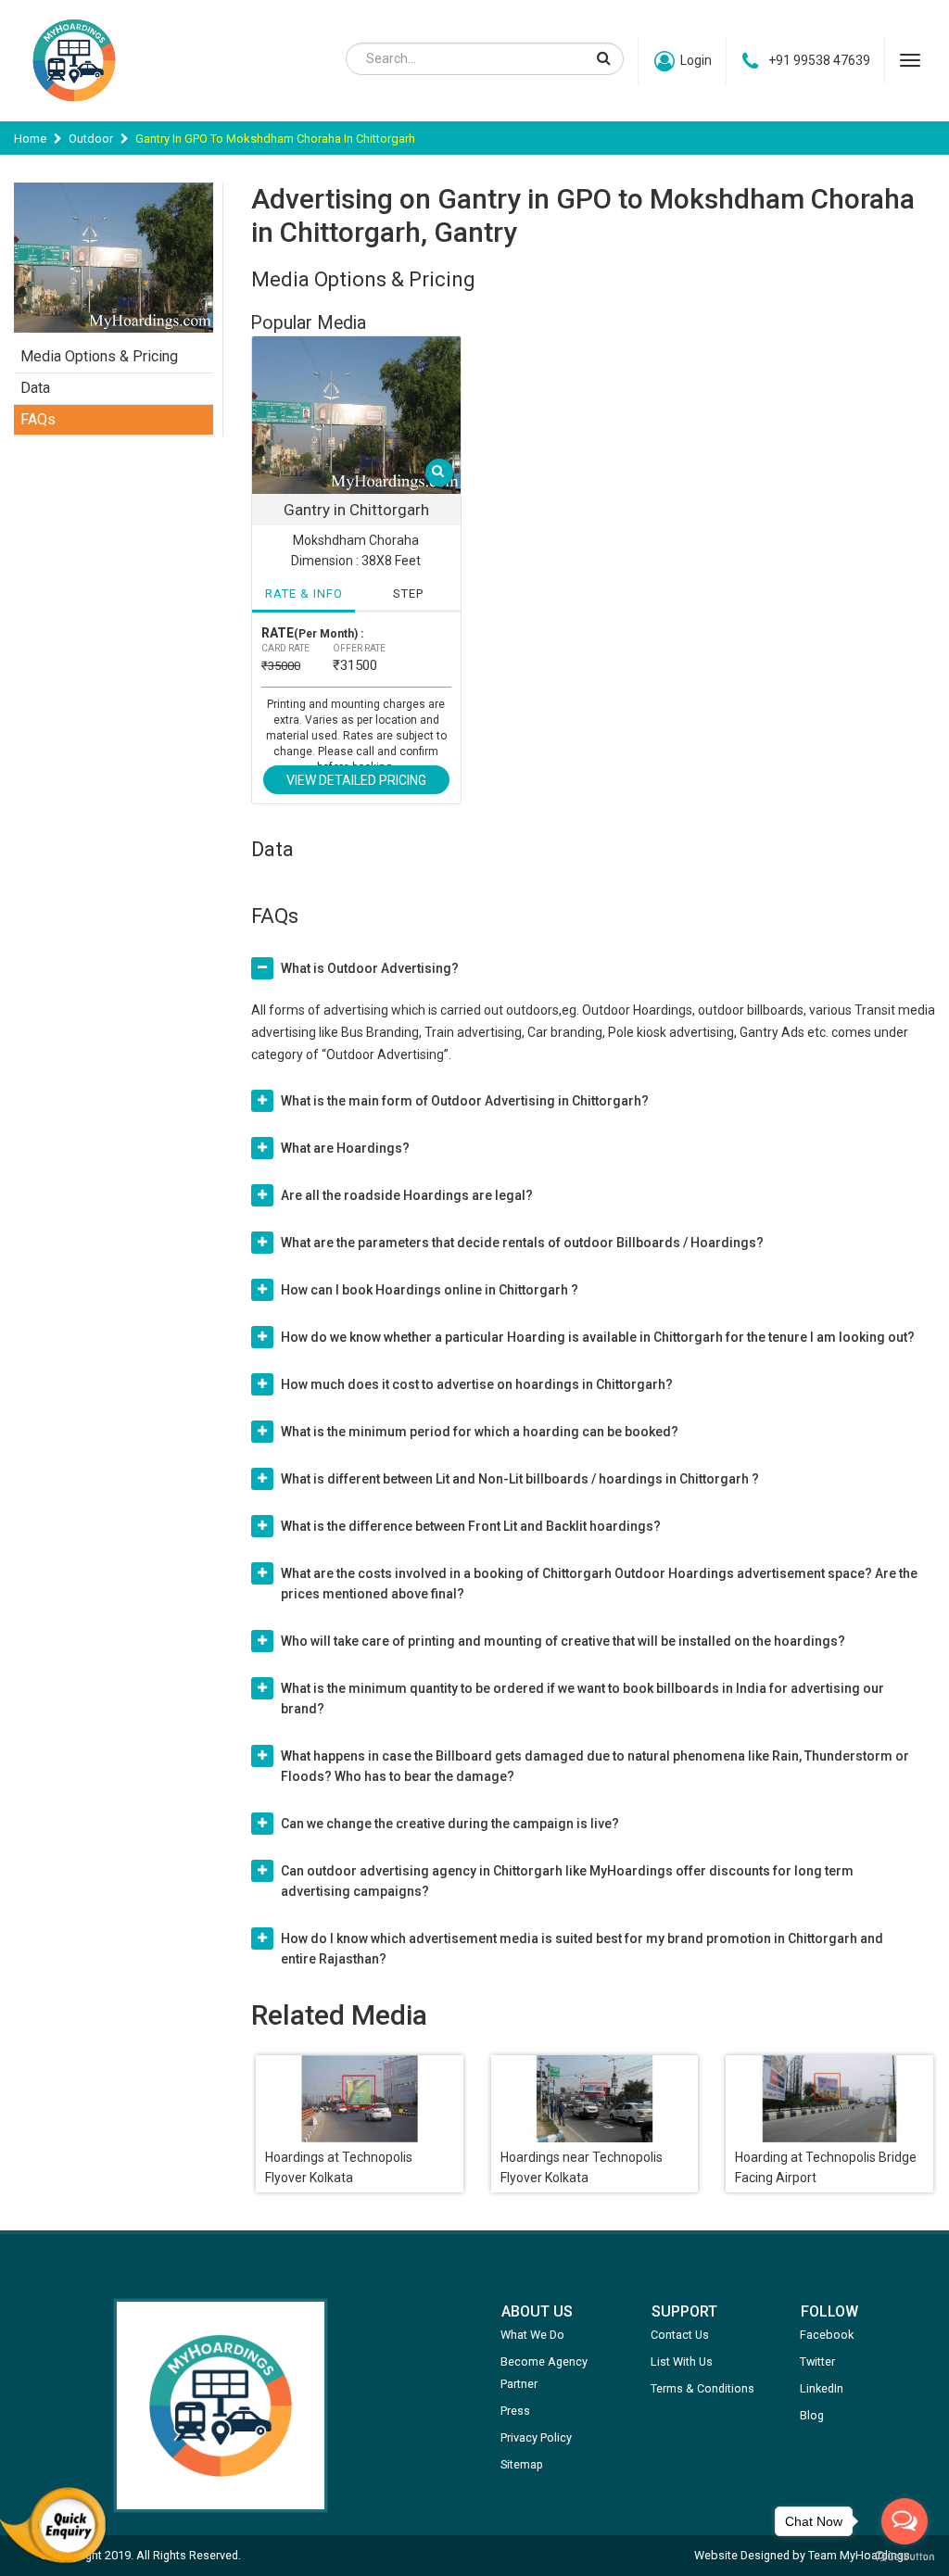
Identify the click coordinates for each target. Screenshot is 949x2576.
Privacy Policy (536, 2437)
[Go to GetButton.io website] (905, 2557)
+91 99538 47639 (819, 60)
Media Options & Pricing (99, 356)
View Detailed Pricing (356, 780)
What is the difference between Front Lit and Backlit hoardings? (471, 1526)
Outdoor (91, 139)
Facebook (827, 2335)
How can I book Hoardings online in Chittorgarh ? (430, 1290)
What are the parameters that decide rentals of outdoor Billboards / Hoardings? (522, 1243)
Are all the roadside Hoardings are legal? (407, 1195)
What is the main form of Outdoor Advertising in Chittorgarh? (465, 1101)
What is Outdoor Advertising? (370, 968)
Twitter (817, 2361)
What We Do (532, 2335)
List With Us (682, 2361)
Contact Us (680, 2335)
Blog (812, 2415)
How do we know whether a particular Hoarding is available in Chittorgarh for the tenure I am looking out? (598, 1337)
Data (35, 388)
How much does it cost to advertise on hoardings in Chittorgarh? (477, 1384)
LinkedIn (822, 2388)
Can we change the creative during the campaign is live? (450, 1824)
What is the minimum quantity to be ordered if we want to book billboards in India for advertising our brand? (582, 1698)
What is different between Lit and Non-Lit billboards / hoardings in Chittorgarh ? (520, 1479)
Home (30, 139)
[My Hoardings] (74, 110)
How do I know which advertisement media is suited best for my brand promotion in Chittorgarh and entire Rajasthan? (582, 1949)
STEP (408, 593)
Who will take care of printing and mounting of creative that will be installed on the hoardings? (563, 1641)
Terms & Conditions (702, 2388)
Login (696, 60)
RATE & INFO (304, 593)
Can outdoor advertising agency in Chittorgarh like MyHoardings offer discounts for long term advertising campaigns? (567, 1881)
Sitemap (522, 2464)
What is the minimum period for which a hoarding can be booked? (480, 1432)
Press (515, 2411)
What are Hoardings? (345, 1148)
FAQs (38, 419)
